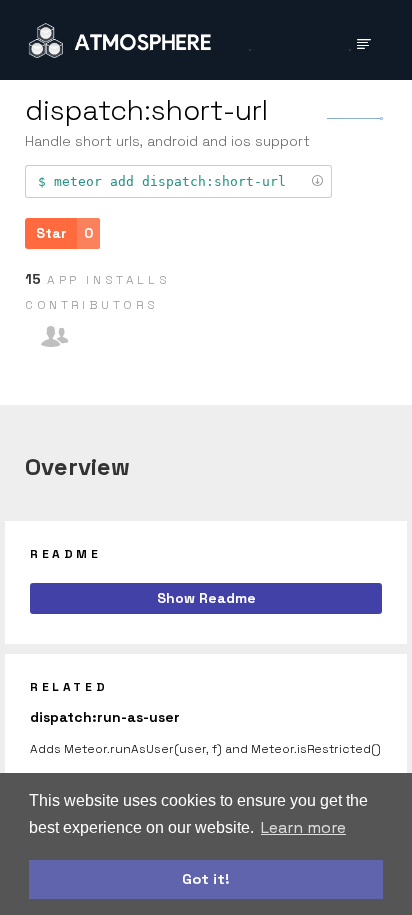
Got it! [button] (206, 879)
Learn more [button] (303, 827)
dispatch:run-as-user (105, 717)
